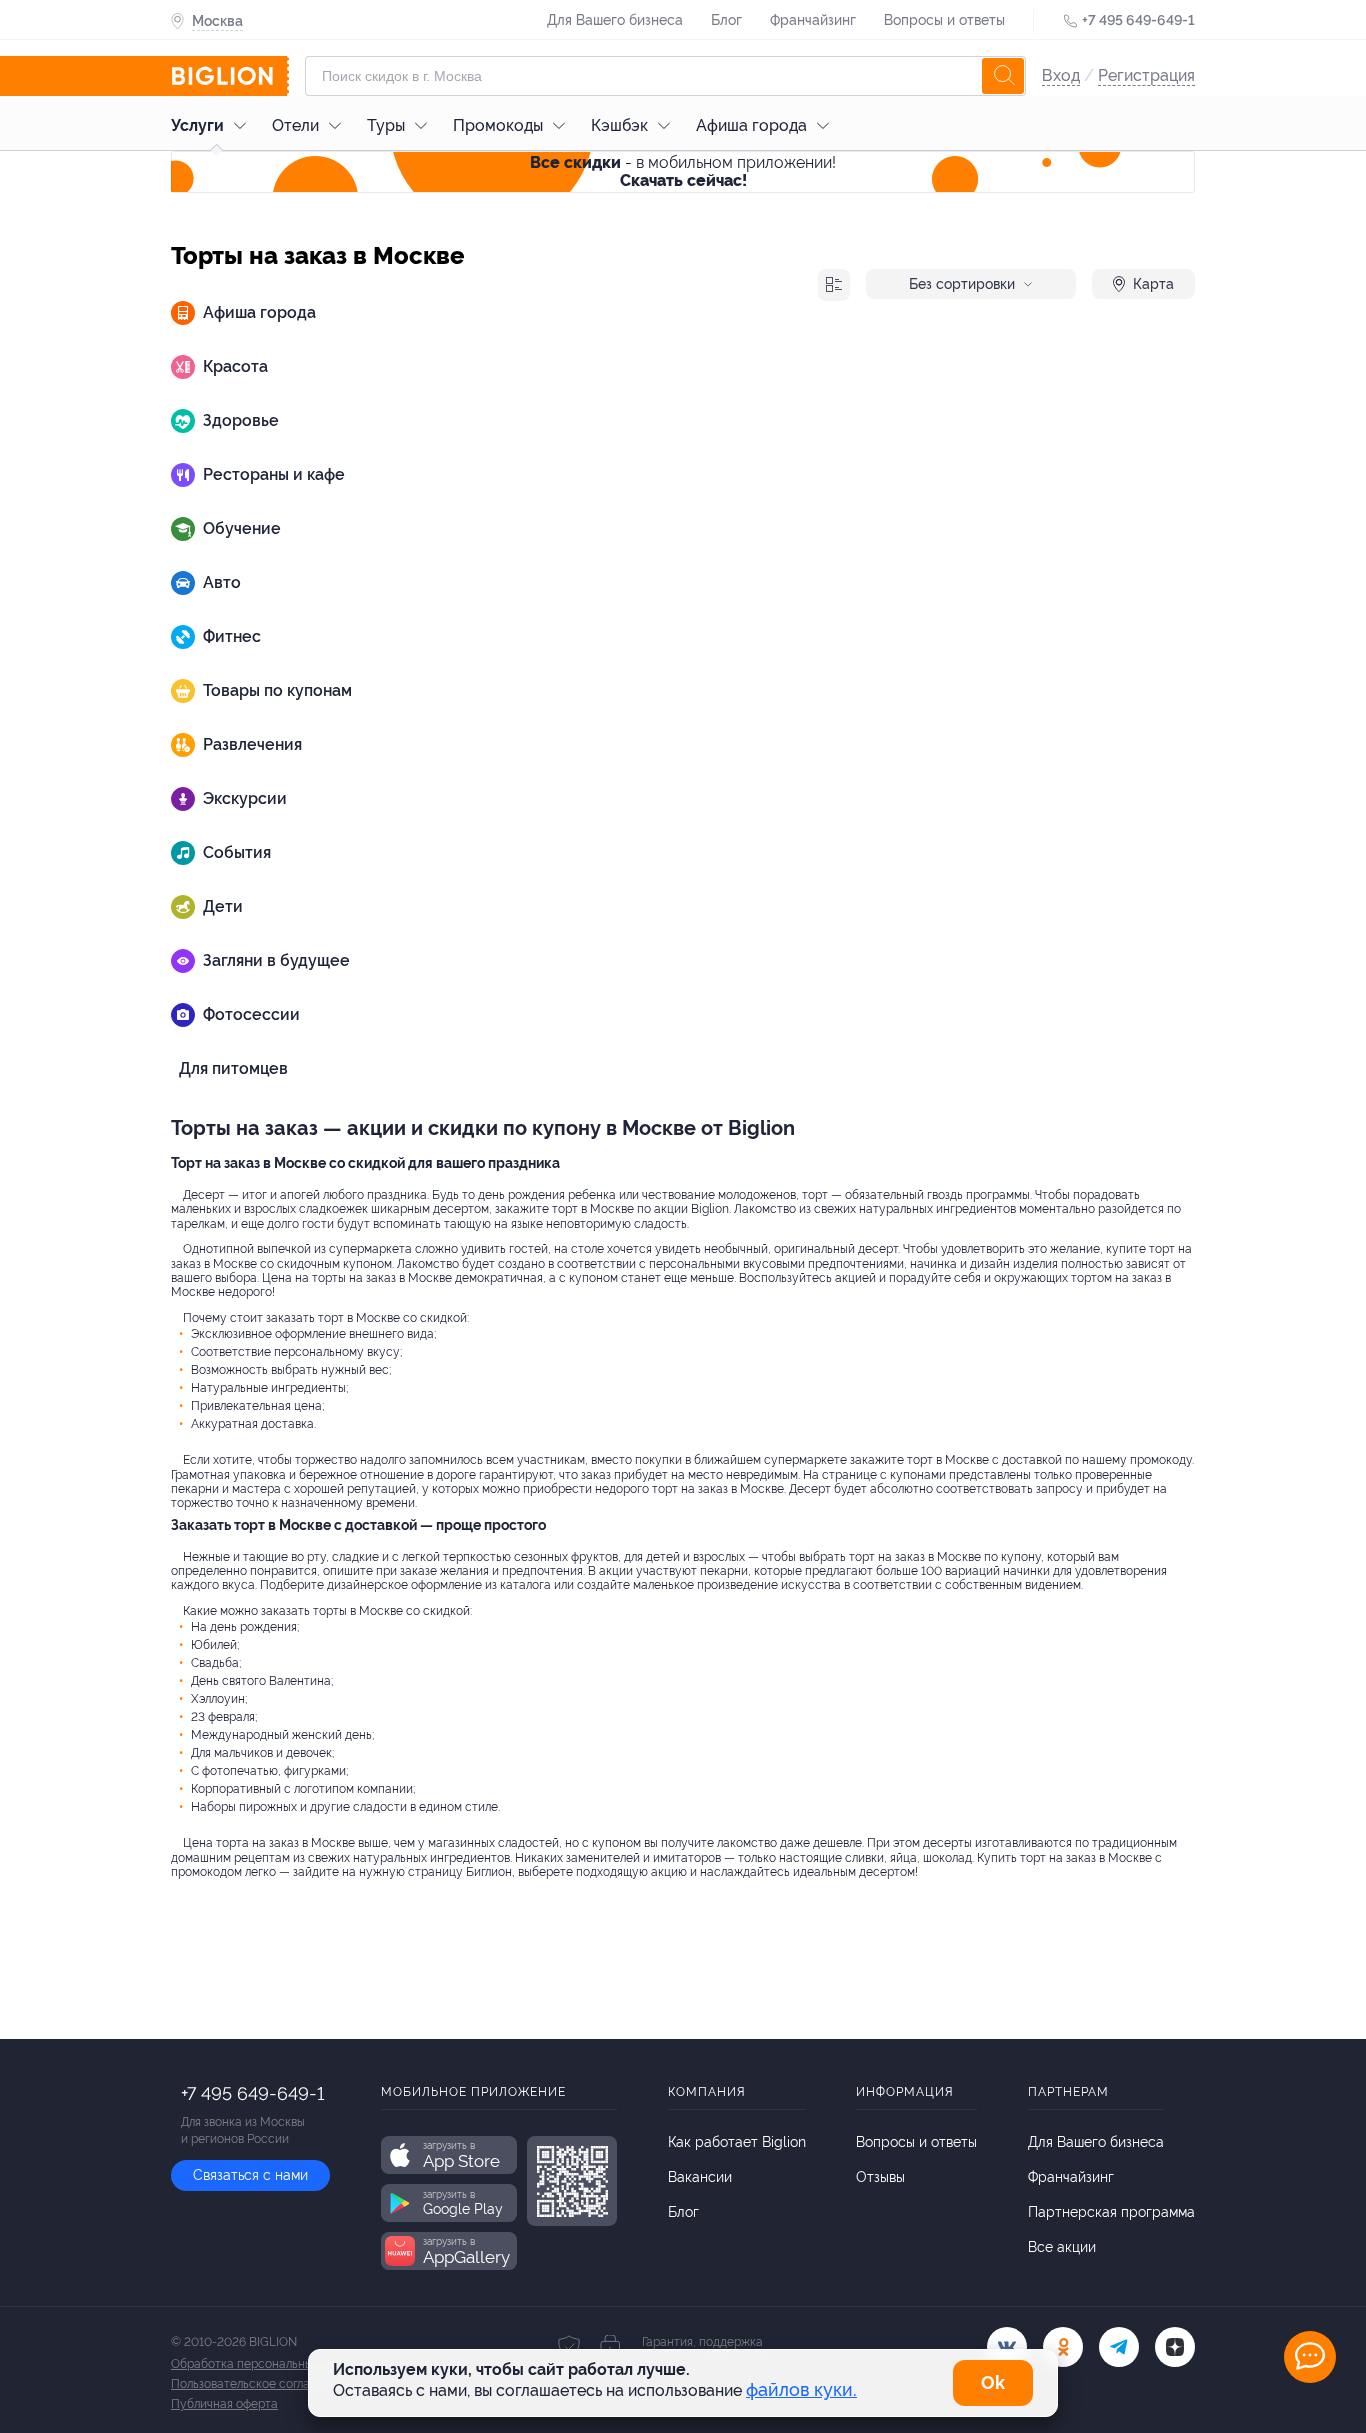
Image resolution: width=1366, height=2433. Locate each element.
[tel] (1119, 2347)
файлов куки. (801, 2389)
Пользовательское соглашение (259, 2384)
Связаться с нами (250, 2175)
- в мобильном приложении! (683, 171)
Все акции (1062, 2247)
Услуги (197, 125)
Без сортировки (962, 284)
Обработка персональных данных (267, 2364)
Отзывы (880, 2177)
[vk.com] (1007, 2347)
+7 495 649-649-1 (1138, 20)
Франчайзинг (813, 20)
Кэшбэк (619, 125)
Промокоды (498, 125)
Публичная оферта (224, 2404)
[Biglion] (230, 76)
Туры (386, 125)
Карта (1153, 284)
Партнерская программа (1111, 2212)
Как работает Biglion (737, 2142)
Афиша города (751, 125)
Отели (295, 125)
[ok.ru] (1063, 2347)
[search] (1003, 76)
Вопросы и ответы (944, 20)
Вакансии (700, 2177)
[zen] (1175, 2347)
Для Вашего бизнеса (615, 20)
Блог (726, 20)
